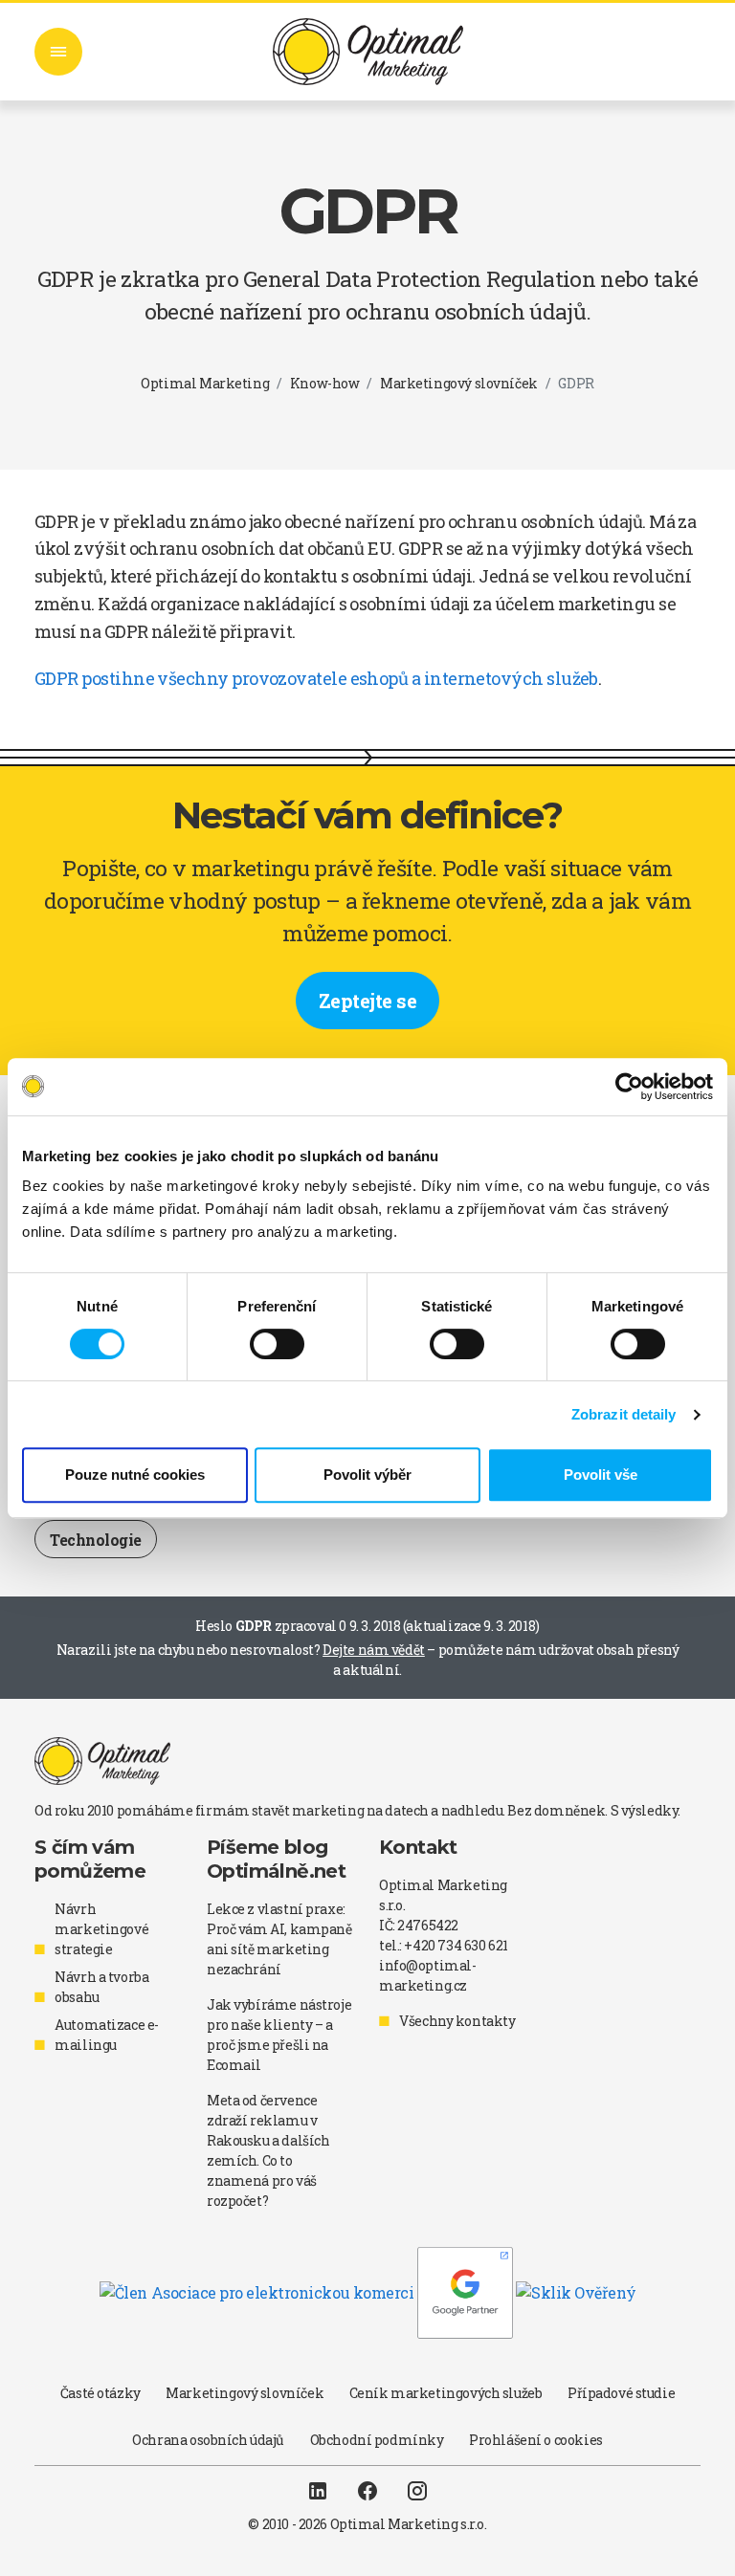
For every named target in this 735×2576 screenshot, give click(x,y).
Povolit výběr (367, 1475)
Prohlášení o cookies (536, 2440)
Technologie (96, 1540)
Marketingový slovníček (459, 383)
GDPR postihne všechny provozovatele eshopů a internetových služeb (316, 678)
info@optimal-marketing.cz (428, 1975)
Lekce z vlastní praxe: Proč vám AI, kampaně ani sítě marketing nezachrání (279, 1939)
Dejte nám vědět (374, 1650)
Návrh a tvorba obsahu (101, 1987)
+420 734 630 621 (456, 1945)
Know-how (325, 383)
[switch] (277, 1344)
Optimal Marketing (205, 383)
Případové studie (621, 2393)
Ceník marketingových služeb (446, 2393)
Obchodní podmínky (377, 2440)
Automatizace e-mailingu (107, 2035)
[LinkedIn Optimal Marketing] (318, 2490)
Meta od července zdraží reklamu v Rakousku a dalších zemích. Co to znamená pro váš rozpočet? (268, 2150)
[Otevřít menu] (58, 52)
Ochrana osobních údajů (208, 2440)
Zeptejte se (368, 1001)
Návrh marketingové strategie (101, 1929)
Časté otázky (100, 2393)
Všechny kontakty (457, 2021)
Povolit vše (601, 1475)
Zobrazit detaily (624, 1414)
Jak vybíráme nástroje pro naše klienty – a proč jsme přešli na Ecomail (279, 2035)
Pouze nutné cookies (135, 1475)
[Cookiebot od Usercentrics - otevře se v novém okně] (629, 1087)
